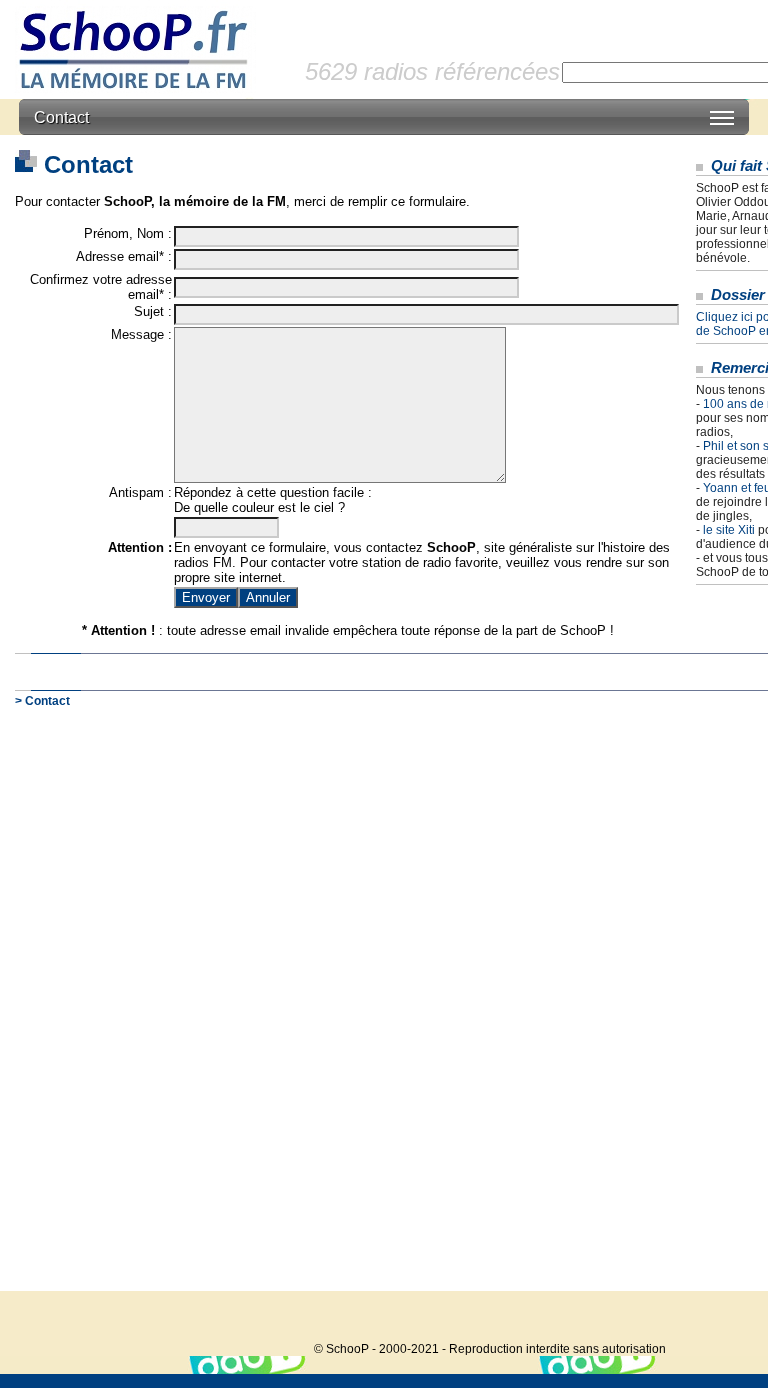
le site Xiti (729, 530)
